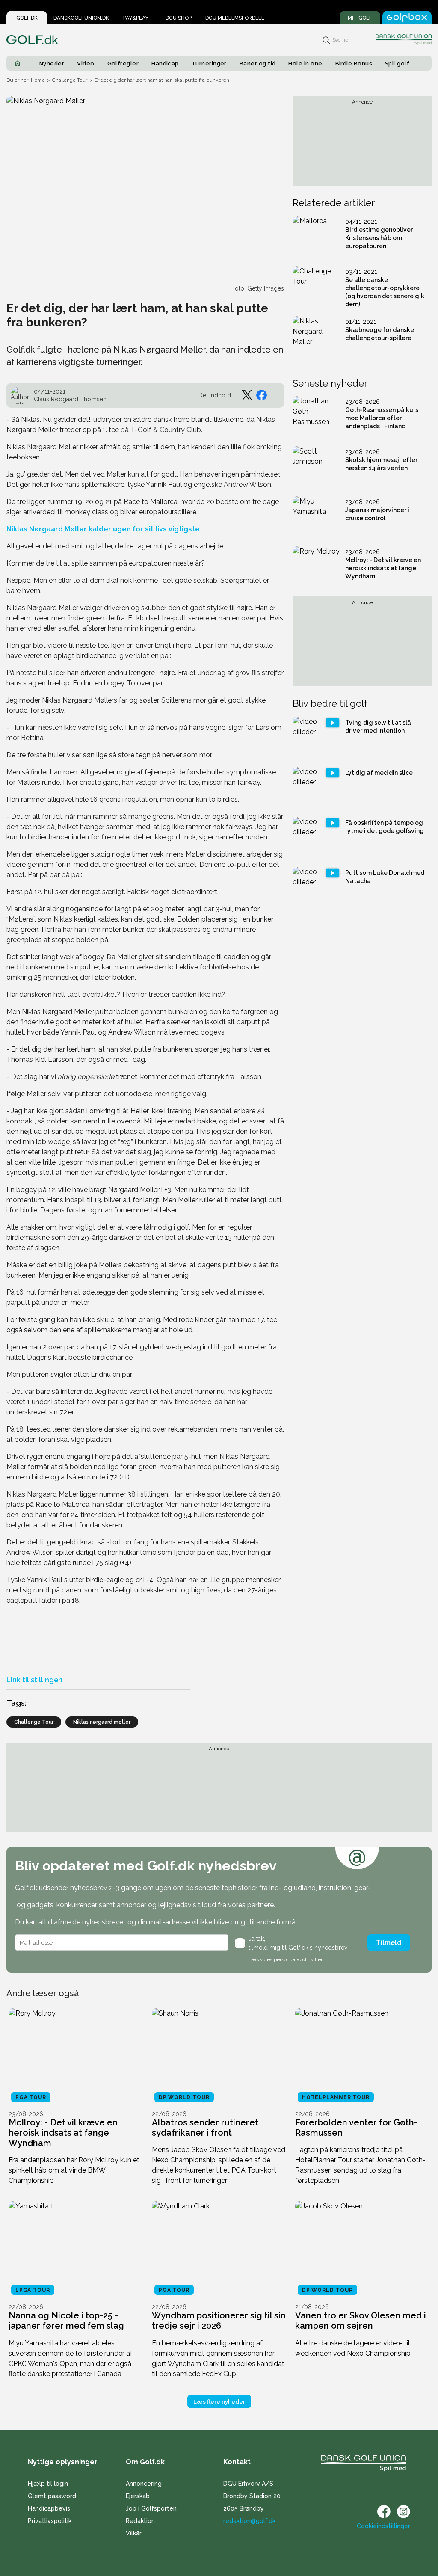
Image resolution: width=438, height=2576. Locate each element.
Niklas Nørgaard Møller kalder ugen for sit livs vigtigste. (104, 529)
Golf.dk (27, 18)
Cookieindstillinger (383, 2526)
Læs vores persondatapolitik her (286, 1959)
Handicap (165, 64)
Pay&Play (136, 18)
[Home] (18, 63)
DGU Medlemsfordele (235, 18)
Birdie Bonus (354, 64)
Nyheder (52, 64)
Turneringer (209, 64)
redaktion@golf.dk (249, 2521)
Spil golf (397, 64)
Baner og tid (258, 64)
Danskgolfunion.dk (81, 18)
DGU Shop (179, 18)
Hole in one (305, 64)
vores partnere (251, 1905)
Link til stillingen (34, 1680)
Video (86, 64)
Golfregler (123, 64)
